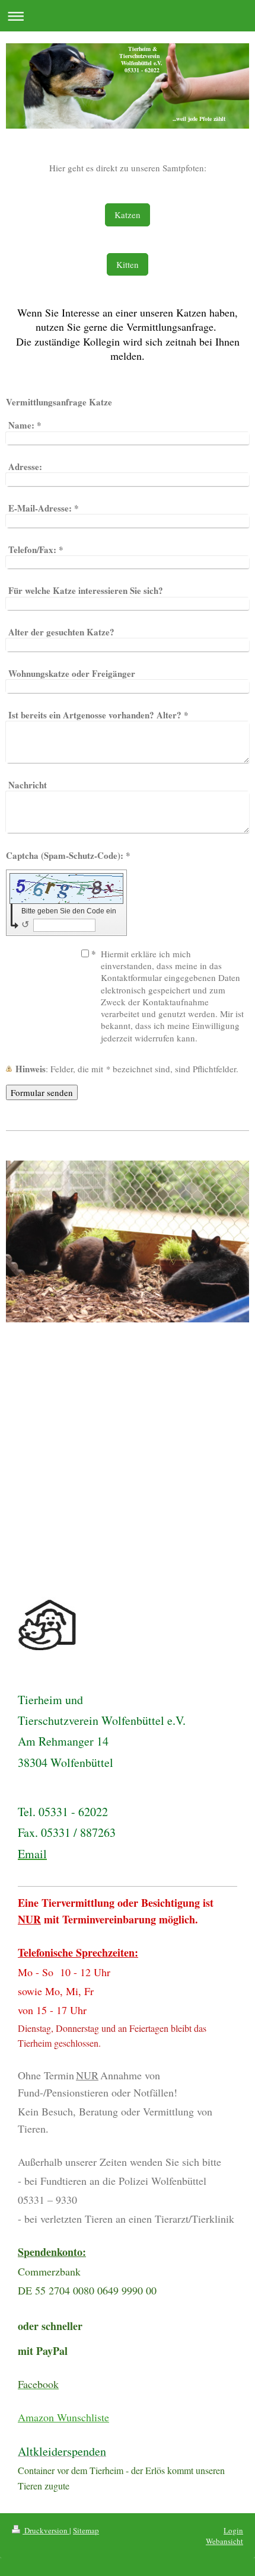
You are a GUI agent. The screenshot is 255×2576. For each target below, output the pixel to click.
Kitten (128, 264)
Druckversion (46, 2530)
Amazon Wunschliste (63, 2417)
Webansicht (224, 2541)
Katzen (128, 215)
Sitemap (86, 2530)
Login (233, 2530)
